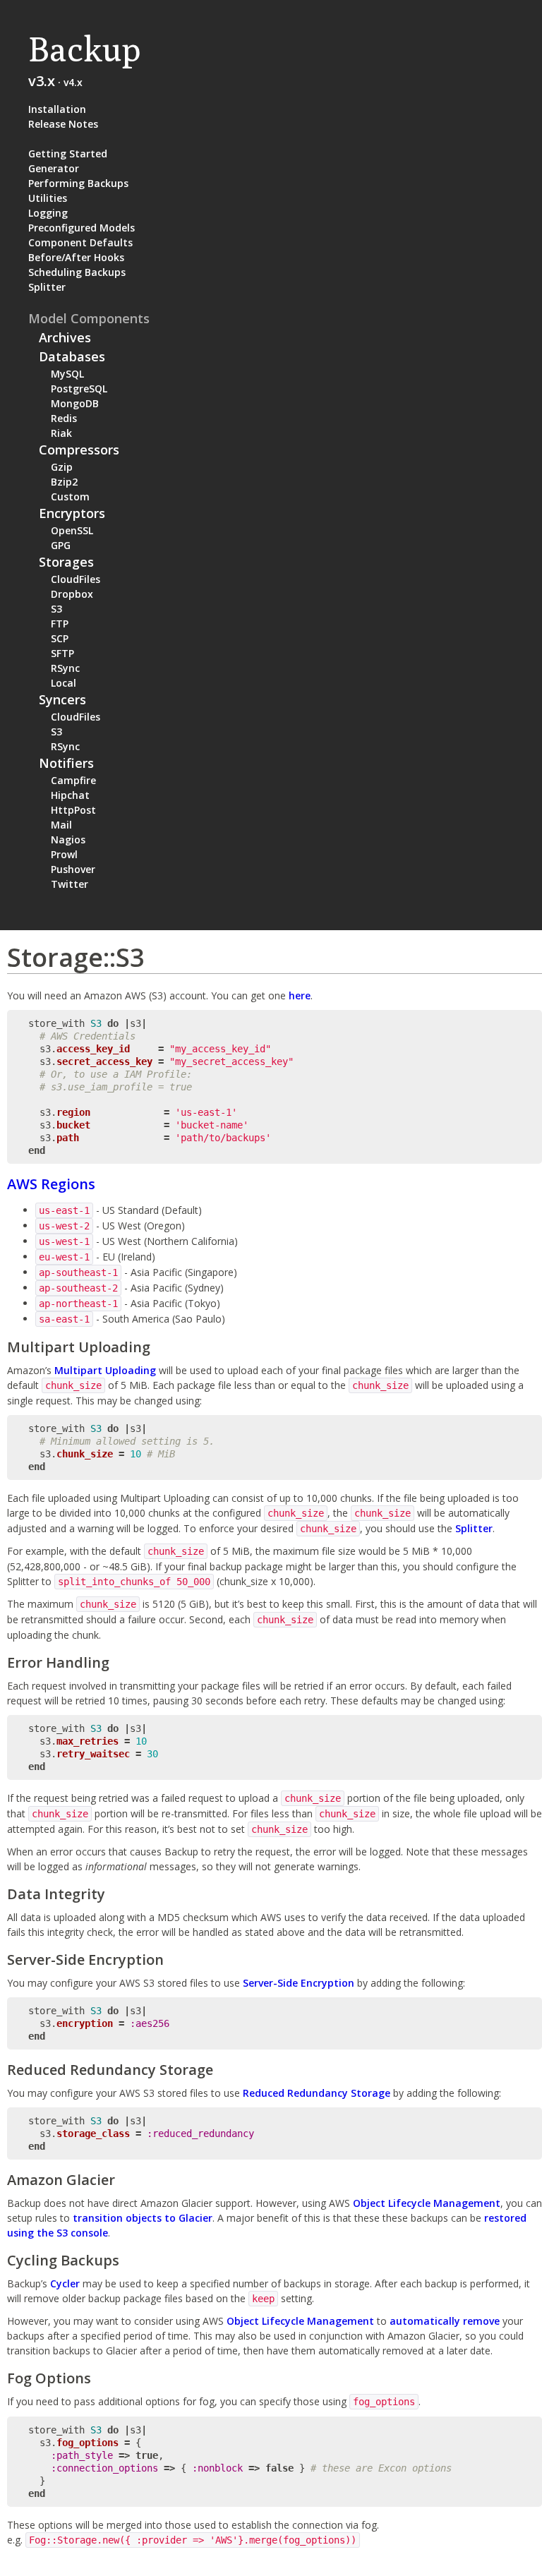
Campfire (73, 780)
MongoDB (75, 403)
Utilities (48, 198)
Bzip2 (64, 482)
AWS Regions (51, 1184)
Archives (65, 337)
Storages (66, 562)
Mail (61, 825)
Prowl (64, 854)
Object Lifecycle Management (427, 2203)
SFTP (62, 653)
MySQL (67, 374)
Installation (57, 109)
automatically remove (445, 2321)
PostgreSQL (79, 389)
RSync (65, 668)
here (300, 995)
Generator (54, 168)
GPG (61, 545)
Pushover (73, 869)
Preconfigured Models (82, 228)
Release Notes (63, 124)
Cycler (65, 2283)
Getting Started (68, 154)
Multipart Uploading (105, 1370)
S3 (56, 609)
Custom (70, 496)
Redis (64, 418)
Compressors (79, 450)
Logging (48, 213)
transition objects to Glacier (143, 2218)
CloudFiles (76, 579)
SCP (60, 638)
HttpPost (73, 810)
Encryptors (72, 513)
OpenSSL (72, 530)
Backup (84, 49)
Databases (72, 356)
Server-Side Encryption (299, 1983)
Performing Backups (78, 183)
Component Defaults (80, 242)
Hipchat (70, 795)
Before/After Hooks (76, 257)
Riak (61, 433)
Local (64, 683)
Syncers (62, 699)
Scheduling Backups (77, 272)
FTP (60, 624)
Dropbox (72, 594)
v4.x (73, 82)
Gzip (62, 467)
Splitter (47, 287)
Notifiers (66, 763)
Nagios (68, 839)
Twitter (70, 884)
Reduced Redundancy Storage (317, 2093)
